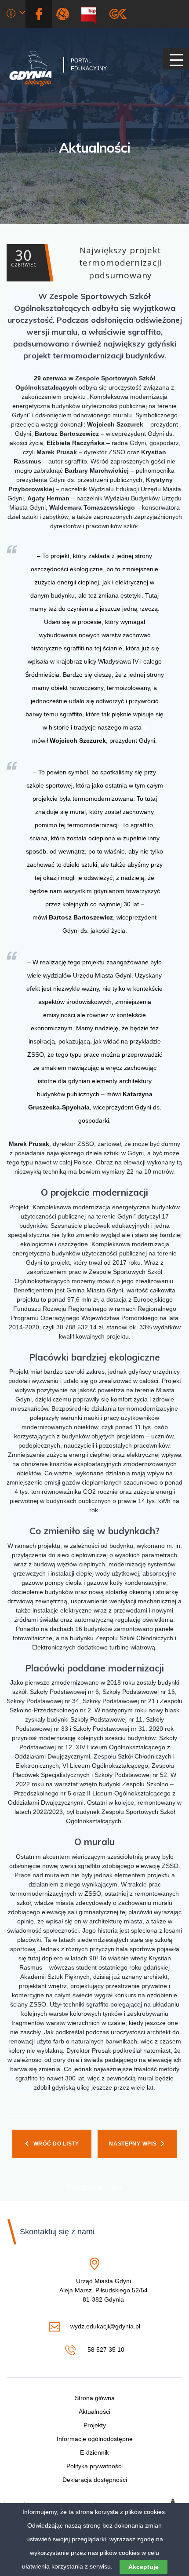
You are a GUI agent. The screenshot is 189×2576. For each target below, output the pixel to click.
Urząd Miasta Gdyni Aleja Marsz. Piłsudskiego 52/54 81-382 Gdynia (104, 2291)
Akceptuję (144, 2567)
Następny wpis (133, 2144)
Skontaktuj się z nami (57, 2232)
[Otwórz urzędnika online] (16, 14)
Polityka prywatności (94, 2466)
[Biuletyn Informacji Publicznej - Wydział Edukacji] (92, 14)
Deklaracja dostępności (95, 2480)
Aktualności (94, 148)
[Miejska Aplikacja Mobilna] (118, 14)
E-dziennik (94, 2452)
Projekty (95, 2425)
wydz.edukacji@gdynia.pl (105, 2327)
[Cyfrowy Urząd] (64, 14)
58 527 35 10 (105, 2350)
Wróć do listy (56, 2144)
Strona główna (95, 2398)
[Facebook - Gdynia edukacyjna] (39, 14)
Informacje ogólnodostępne (95, 2439)
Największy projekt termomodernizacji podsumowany (86, 263)
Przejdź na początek (94, 2187)
